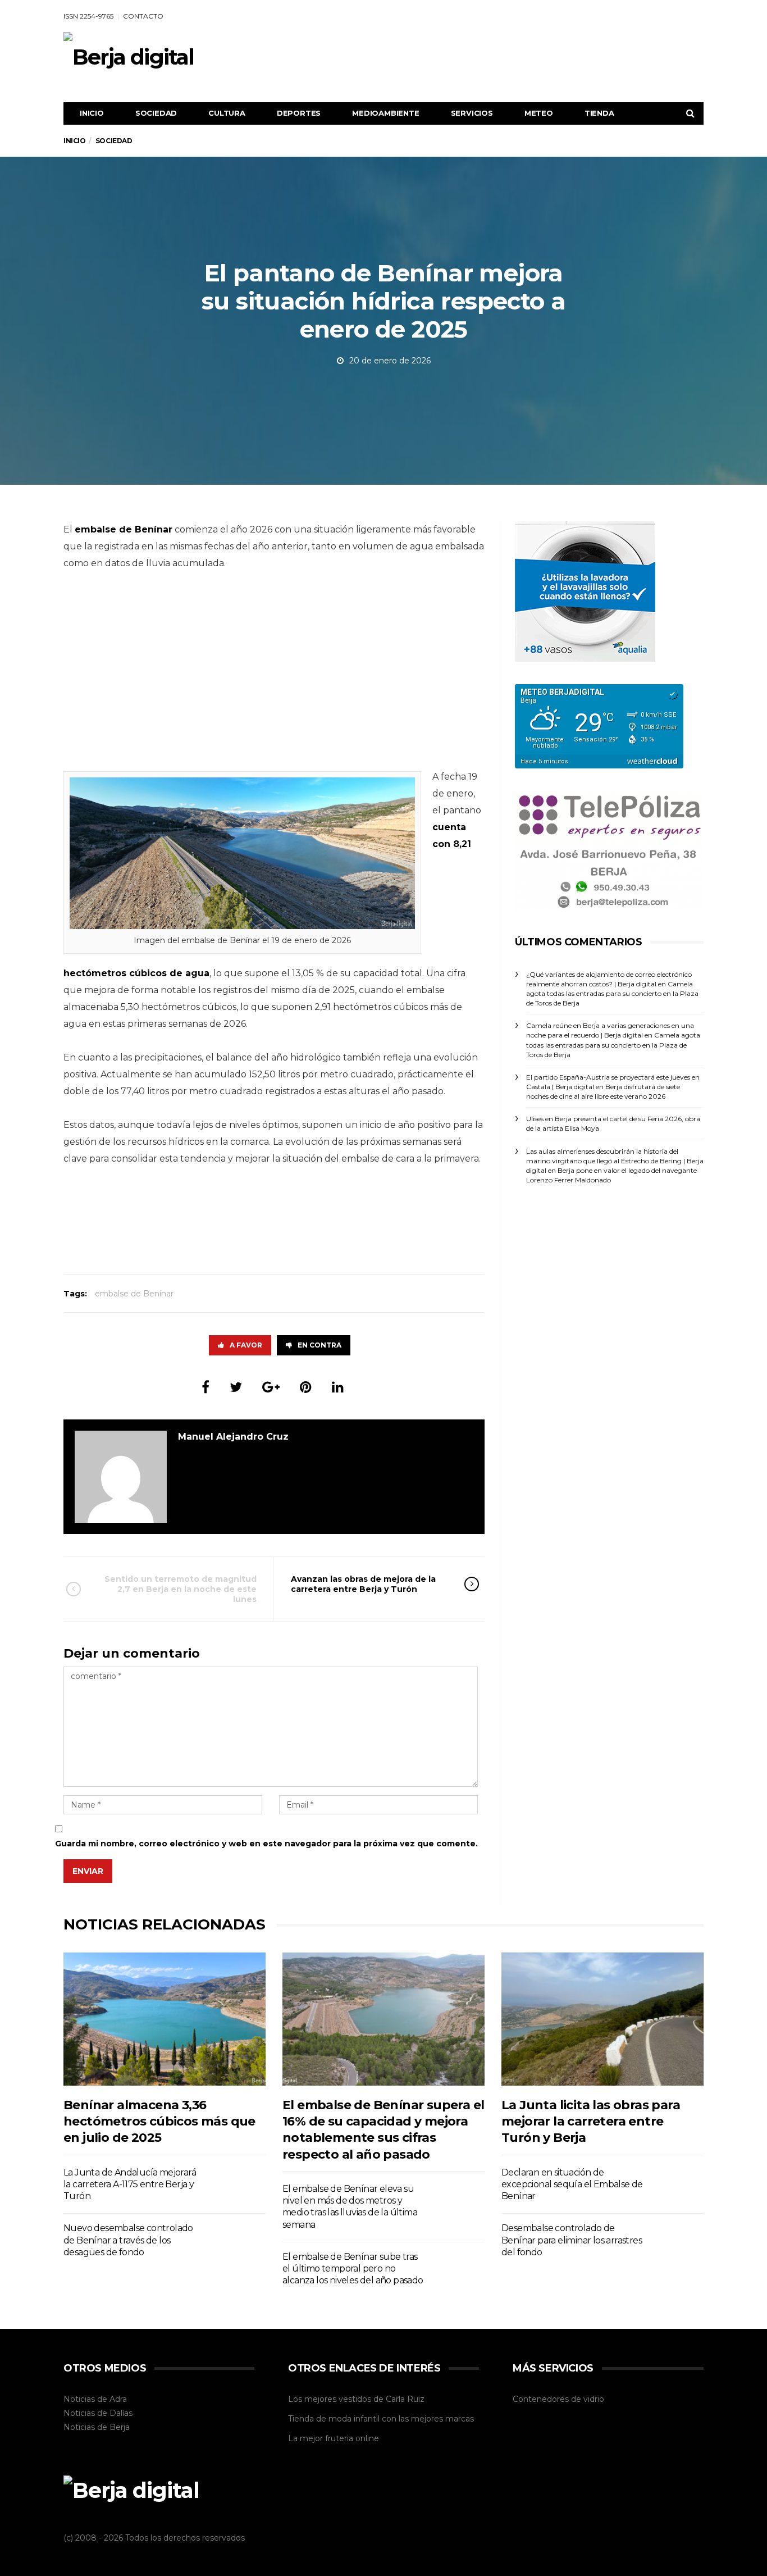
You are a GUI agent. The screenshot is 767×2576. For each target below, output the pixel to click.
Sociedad (156, 113)
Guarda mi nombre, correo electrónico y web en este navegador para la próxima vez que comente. (266, 1844)
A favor (246, 1345)
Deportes (299, 113)
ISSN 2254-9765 (88, 16)
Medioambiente (385, 113)
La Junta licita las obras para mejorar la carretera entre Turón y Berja (591, 2122)
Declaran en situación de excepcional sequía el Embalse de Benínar (572, 2184)
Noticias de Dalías (98, 2413)
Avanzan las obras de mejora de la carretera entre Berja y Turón (363, 1584)
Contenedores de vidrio (558, 2399)
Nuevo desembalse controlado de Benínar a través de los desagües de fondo (128, 2240)
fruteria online (352, 2438)
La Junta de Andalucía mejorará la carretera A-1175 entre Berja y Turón (130, 2184)
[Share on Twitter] (236, 1387)
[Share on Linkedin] (338, 1387)
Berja (120, 2427)
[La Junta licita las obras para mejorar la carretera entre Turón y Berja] (602, 2019)
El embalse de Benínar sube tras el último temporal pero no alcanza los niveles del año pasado (353, 2269)
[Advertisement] (499, 57)
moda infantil (354, 2419)
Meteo (539, 113)
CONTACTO (143, 16)
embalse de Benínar (134, 1294)
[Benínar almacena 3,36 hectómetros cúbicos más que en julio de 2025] (165, 2019)
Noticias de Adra (95, 2399)
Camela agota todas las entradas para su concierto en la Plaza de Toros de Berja (612, 993)
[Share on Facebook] (206, 1387)
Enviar (88, 1871)
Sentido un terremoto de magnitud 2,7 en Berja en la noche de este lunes (181, 1589)
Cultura (227, 113)
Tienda (599, 113)
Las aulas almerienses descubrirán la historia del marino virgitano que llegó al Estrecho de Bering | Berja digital (615, 1161)
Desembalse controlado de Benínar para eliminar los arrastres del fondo (572, 2240)
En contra (319, 1345)
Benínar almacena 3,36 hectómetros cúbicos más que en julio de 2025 (159, 2122)
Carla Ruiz (405, 2399)
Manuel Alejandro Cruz (233, 1437)
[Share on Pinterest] (306, 1387)
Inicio (92, 113)
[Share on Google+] (271, 1387)
